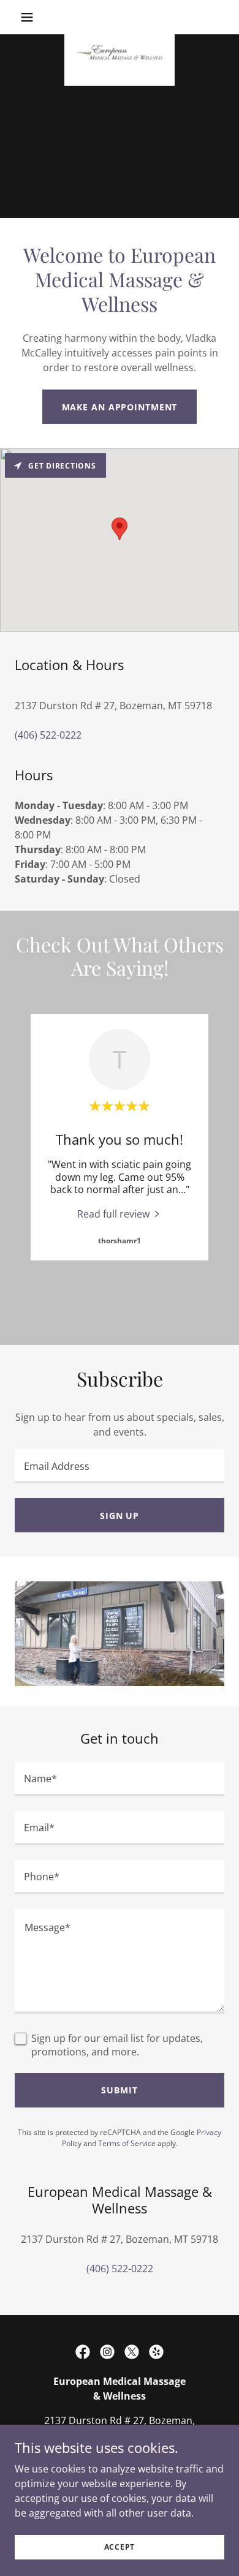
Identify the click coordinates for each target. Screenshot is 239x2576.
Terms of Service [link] (127, 2143)
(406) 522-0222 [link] (48, 735)
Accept (120, 2547)
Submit (119, 2090)
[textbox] (120, 1466)
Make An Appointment (120, 407)
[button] (30, 17)
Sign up (120, 1516)
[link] (120, 17)
